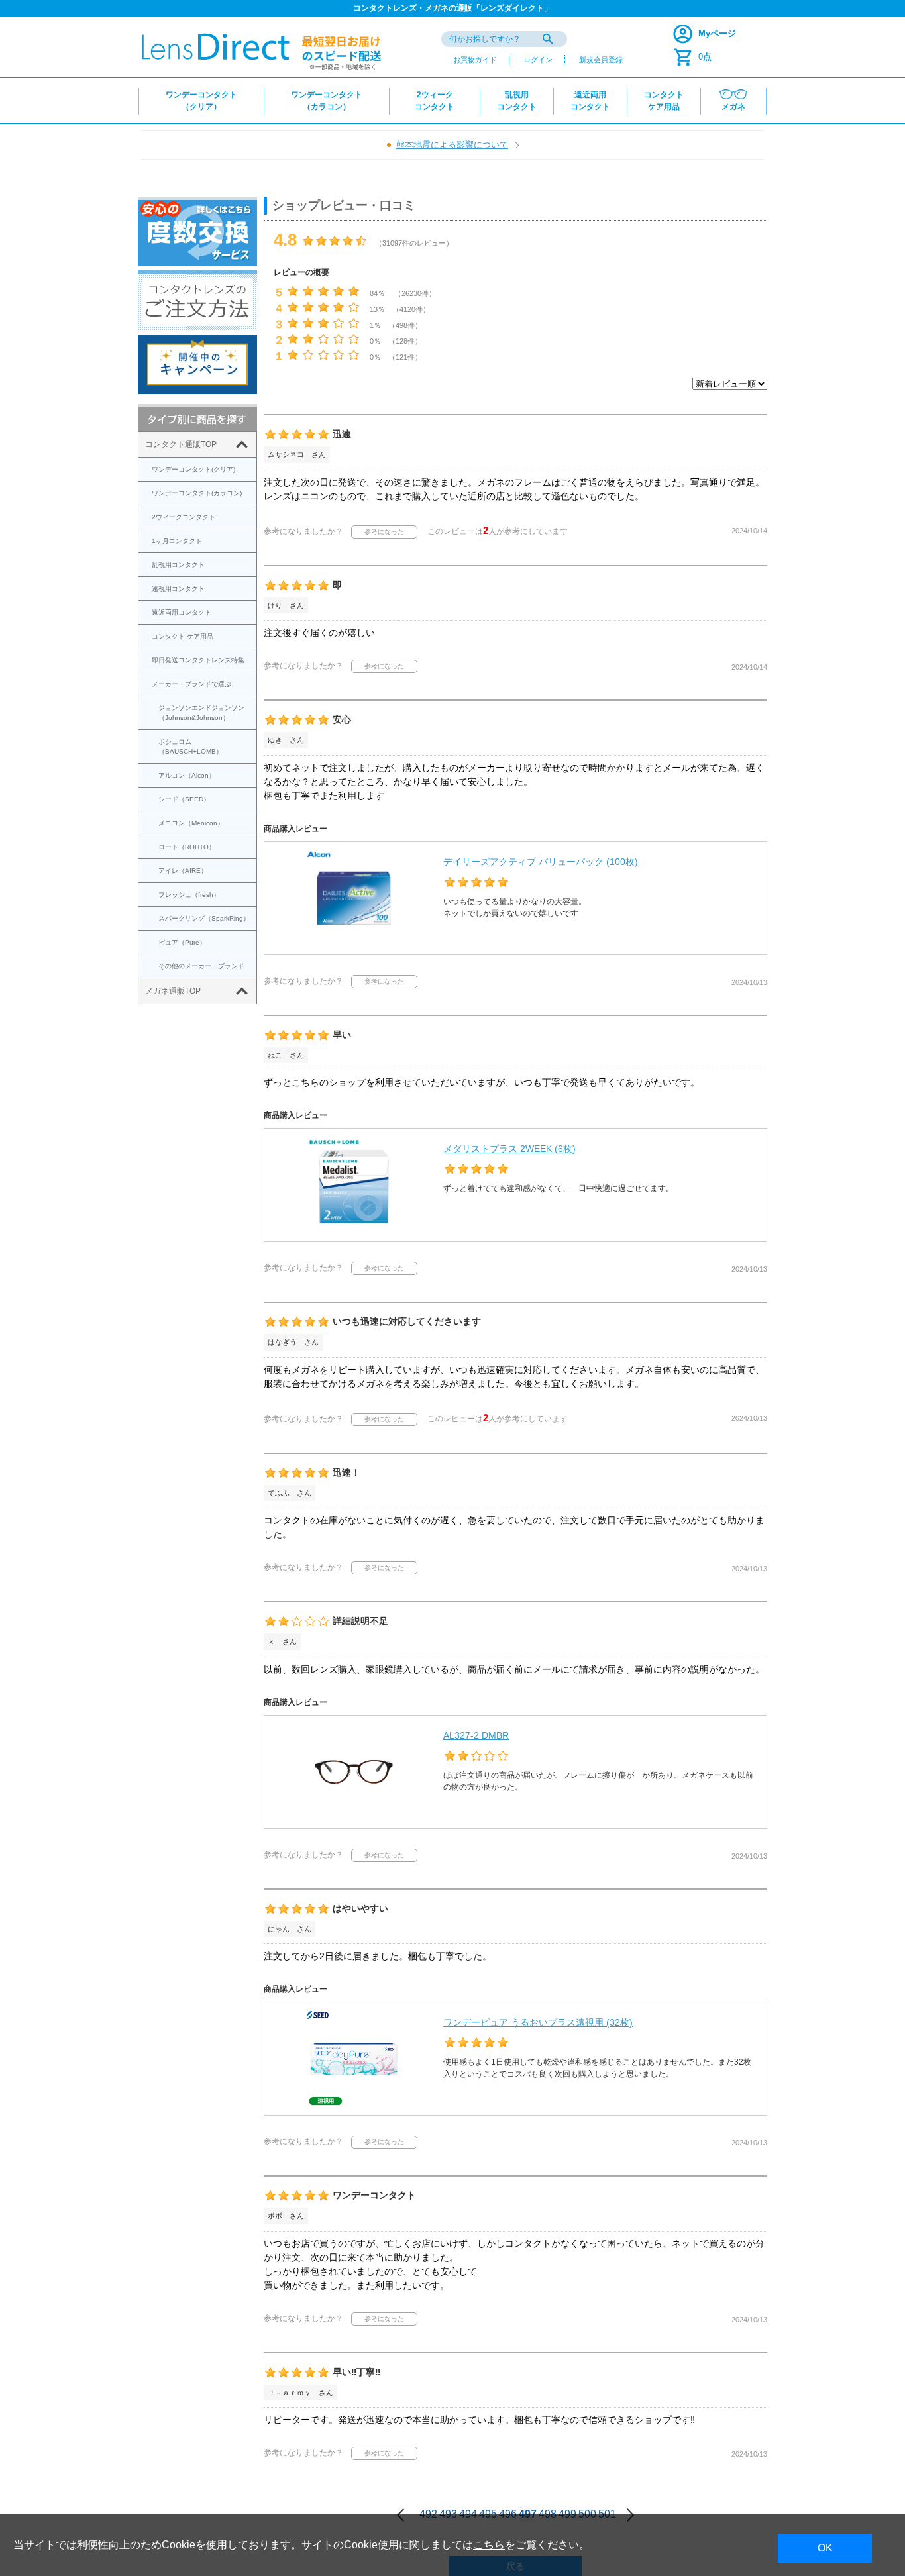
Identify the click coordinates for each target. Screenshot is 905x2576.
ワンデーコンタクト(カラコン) (197, 493)
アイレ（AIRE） (183, 871)
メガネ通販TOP (173, 991)
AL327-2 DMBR (476, 1735)
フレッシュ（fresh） (189, 895)
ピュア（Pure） (182, 942)
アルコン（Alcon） (187, 775)
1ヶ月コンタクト (177, 541)
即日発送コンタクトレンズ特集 (198, 660)
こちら (489, 2545)
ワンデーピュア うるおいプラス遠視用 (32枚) (538, 2022)
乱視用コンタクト (178, 565)
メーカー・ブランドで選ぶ (191, 684)
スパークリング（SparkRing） (204, 918)
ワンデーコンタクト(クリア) (193, 469)
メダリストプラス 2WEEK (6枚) (509, 1149)
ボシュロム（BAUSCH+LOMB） (190, 747)
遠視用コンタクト (178, 589)
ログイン (538, 60)
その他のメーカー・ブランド (201, 966)
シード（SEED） (184, 799)
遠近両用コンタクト (182, 612)
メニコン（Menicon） (191, 823)
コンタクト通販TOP (181, 444)
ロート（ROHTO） (187, 847)
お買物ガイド (475, 60)
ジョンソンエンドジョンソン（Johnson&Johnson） (201, 713)
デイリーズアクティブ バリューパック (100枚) (541, 862)
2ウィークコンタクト (184, 517)
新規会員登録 (601, 60)
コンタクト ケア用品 (183, 636)
